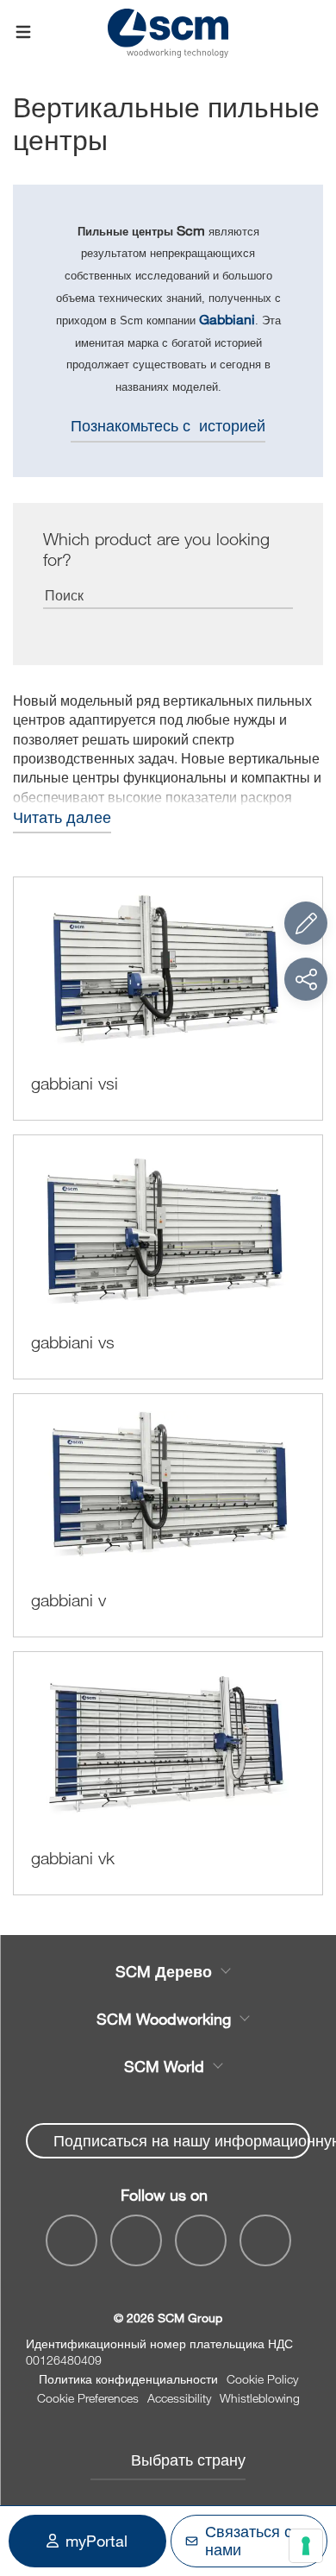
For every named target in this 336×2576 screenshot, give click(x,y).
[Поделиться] (306, 979)
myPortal (96, 2541)
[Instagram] (265, 2240)
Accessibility (179, 2398)
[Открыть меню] (23, 33)
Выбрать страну (188, 2460)
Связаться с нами (249, 2541)
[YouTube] (136, 2240)
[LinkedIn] (201, 2240)
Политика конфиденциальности (128, 2379)
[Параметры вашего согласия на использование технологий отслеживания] (306, 2546)
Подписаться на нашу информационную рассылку (182, 2140)
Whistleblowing (260, 2398)
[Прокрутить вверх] (306, 2468)
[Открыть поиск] (313, 32)
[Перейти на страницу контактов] (306, 923)
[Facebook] (72, 2240)
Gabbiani (227, 319)
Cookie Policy (262, 2379)
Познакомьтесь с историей (168, 425)
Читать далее (62, 817)
